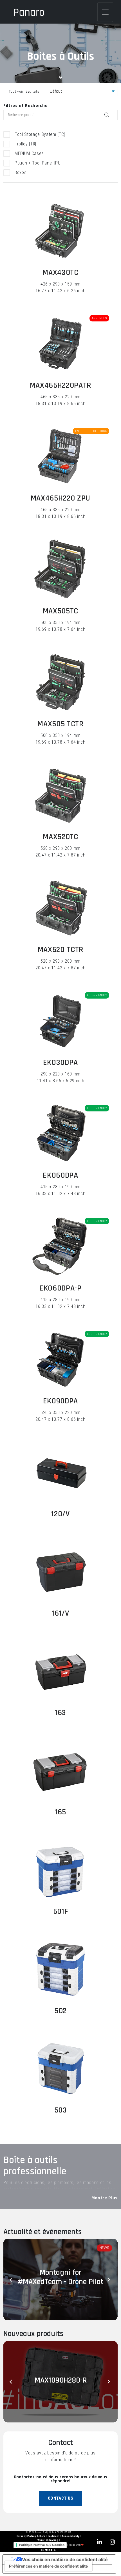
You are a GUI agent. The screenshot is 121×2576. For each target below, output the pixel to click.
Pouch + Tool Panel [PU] (38, 163)
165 (60, 1812)
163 (60, 1713)
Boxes (21, 173)
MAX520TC (60, 837)
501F (61, 1912)
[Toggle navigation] (105, 12)
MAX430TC (60, 273)
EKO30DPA (60, 1063)
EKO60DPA (60, 1175)
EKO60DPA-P (60, 1288)
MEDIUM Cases (29, 153)
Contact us (61, 2498)
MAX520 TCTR (60, 950)
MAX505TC (60, 611)
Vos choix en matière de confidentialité (65, 2559)
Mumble (50, 2550)
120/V (60, 1514)
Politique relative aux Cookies (42, 2545)
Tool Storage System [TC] (40, 134)
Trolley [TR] (25, 144)
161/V (60, 1613)
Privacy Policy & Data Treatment (38, 2536)
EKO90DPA (60, 1401)
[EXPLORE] (60, 231)
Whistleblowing (48, 2540)
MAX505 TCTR (60, 724)
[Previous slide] (12, 2280)
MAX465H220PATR (60, 385)
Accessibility (71, 2536)
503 (61, 2110)
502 (60, 2011)
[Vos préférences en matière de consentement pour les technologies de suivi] (48, 2566)
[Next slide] (109, 2280)
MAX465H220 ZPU (60, 498)
